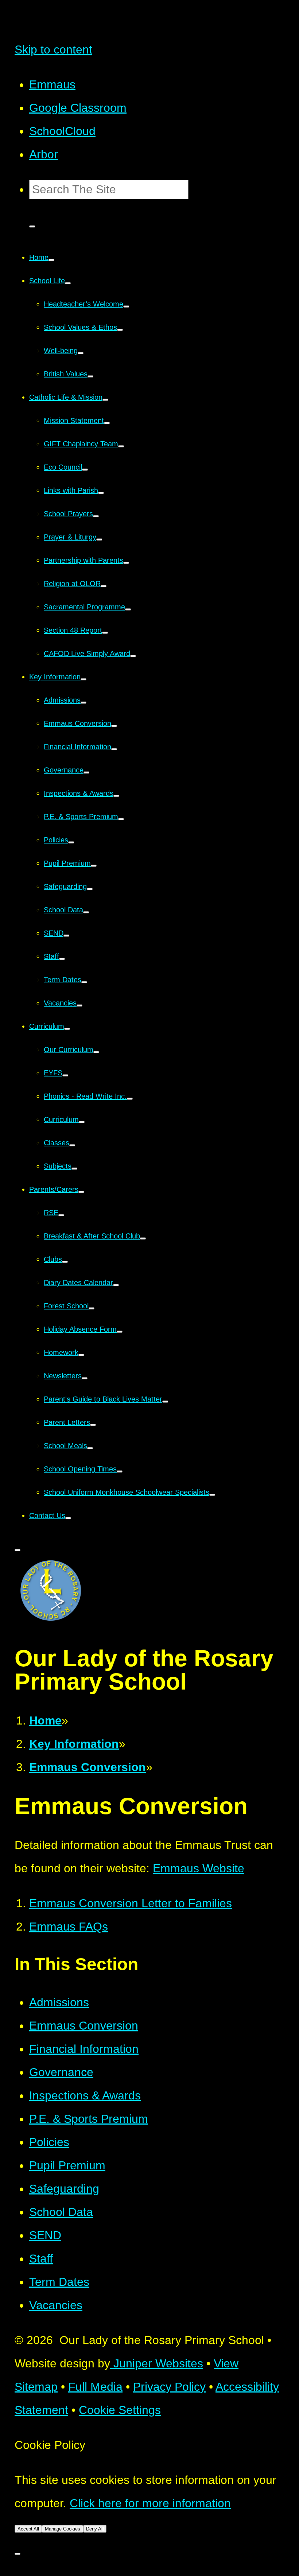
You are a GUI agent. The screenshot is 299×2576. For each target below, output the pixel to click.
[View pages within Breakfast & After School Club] (143, 1238)
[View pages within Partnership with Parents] (126, 563)
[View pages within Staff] (62, 959)
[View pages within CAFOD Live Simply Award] (133, 656)
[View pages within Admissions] (84, 703)
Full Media (95, 2387)
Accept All (28, 2529)
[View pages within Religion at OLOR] (104, 586)
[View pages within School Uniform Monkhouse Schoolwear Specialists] (212, 1495)
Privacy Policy (169, 2387)
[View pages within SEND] (66, 936)
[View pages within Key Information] (84, 679)
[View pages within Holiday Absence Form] (120, 1332)
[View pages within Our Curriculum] (96, 1052)
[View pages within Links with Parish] (101, 493)
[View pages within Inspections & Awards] (116, 796)
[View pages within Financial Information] (114, 749)
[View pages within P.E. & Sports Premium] (121, 819)
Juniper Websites (157, 2363)
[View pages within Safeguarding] (90, 889)
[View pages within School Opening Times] (120, 1471)
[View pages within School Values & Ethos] (120, 330)
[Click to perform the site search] (32, 226)
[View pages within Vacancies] (79, 1005)
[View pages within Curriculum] (67, 1029)
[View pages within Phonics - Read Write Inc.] (130, 1099)
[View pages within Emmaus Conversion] (114, 726)
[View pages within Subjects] (74, 1169)
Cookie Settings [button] (120, 2410)
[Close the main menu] (18, 1550)
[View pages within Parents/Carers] (81, 1192)
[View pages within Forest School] (92, 1308)
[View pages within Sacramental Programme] (128, 609)
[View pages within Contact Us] (68, 1518)
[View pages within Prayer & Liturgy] (99, 540)
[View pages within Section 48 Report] (105, 633)
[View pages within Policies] (71, 842)
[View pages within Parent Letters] (93, 1425)
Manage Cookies (63, 2529)
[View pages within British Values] (90, 376)
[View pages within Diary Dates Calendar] (116, 1285)
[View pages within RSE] (61, 1215)
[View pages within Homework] (81, 1355)
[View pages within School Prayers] (96, 516)
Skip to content (53, 50)
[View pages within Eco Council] (85, 470)
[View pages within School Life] (68, 283)
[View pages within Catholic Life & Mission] (105, 400)
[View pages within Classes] (72, 1145)
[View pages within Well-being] (81, 353)
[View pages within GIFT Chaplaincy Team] (121, 446)
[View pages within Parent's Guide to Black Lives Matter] (165, 1402)
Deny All (95, 2529)
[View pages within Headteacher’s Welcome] (126, 307)
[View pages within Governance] (86, 773)
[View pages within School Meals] (90, 1448)
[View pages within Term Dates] (84, 982)
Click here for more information (150, 2503)
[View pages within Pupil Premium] (94, 866)
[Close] (18, 2554)
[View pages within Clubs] (65, 1262)
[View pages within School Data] (86, 912)
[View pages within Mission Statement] (107, 423)
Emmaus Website (199, 1868)
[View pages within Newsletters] (85, 1378)
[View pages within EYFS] (65, 1075)
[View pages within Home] (51, 260)
